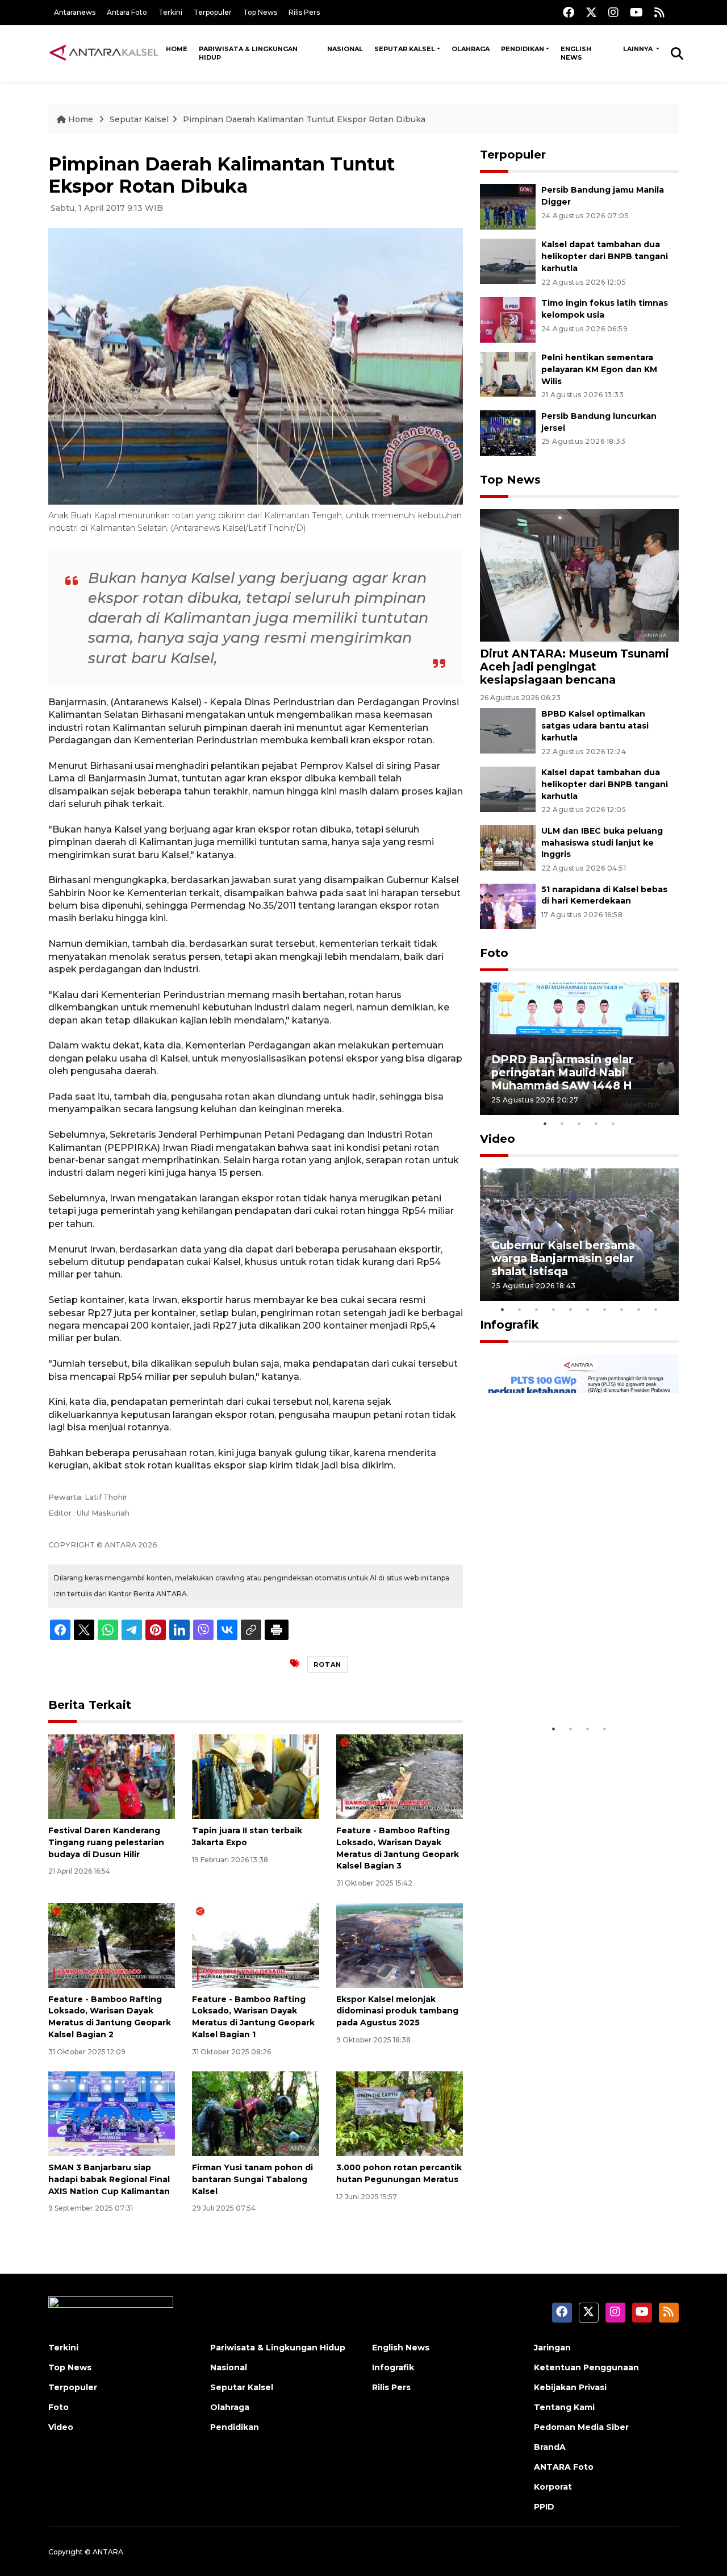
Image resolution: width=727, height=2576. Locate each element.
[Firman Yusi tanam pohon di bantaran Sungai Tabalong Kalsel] (255, 2113)
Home (177, 49)
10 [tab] (656, 1309)
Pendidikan (523, 49)
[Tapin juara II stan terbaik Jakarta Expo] (255, 1776)
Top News (260, 12)
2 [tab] (562, 1123)
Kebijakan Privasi (570, 2387)
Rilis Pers (304, 12)
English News (576, 53)
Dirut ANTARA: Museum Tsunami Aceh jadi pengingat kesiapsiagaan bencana (575, 667)
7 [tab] (605, 1309)
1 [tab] (545, 1123)
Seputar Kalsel (405, 49)
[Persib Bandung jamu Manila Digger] (508, 206)
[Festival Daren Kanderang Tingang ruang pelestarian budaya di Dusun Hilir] (112, 1776)
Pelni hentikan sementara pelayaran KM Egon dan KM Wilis (599, 369)
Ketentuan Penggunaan (586, 2367)
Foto (494, 953)
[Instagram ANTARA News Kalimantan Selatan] (613, 12)
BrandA (550, 2447)
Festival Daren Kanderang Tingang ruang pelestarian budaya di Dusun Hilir (106, 1842)
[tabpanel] (579, 1049)
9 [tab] (639, 1309)
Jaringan (552, 2348)
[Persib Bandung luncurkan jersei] (508, 432)
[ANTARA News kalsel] (104, 53)
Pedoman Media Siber (581, 2427)
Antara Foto (127, 12)
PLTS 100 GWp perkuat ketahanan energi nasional (568, 1683)
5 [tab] (613, 1123)
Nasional (345, 49)
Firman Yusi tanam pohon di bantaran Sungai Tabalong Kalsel (252, 2179)
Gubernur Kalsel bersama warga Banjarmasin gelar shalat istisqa (563, 1258)
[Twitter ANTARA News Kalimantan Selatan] (591, 12)
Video (498, 1139)
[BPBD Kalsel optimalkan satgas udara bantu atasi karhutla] (508, 730)
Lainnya (639, 49)
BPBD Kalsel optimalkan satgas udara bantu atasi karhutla (595, 726)
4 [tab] (596, 1123)
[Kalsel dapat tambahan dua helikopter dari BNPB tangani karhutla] (508, 261)
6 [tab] (588, 1309)
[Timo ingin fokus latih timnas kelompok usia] (508, 319)
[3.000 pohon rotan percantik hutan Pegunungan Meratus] (400, 2113)
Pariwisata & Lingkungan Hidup (248, 53)
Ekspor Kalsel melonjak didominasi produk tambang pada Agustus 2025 (397, 2011)
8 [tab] (622, 1309)
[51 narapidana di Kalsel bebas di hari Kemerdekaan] (508, 906)
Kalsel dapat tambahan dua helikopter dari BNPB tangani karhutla (605, 256)
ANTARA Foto (564, 2467)
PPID (544, 2507)
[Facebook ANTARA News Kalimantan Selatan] (569, 12)
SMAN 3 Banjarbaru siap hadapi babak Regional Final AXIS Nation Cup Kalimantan (109, 2179)
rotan (327, 1664)
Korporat (553, 2487)
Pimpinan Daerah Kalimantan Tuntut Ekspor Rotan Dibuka (304, 119)
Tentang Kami (564, 2407)
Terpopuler (213, 12)
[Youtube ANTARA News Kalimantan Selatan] (636, 12)
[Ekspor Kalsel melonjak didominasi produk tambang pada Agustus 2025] (400, 1944)
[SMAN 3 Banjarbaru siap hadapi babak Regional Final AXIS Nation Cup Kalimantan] (112, 2113)
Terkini (170, 12)
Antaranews (75, 12)
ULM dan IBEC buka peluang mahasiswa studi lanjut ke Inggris (602, 843)
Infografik (509, 1325)
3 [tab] (579, 1123)
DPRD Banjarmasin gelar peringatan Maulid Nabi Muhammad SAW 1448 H (562, 1072)
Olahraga (471, 49)
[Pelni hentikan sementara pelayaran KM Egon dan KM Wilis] (508, 374)
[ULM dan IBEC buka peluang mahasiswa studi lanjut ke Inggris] (508, 847)
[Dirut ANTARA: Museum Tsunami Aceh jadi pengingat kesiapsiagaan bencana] (579, 574)
